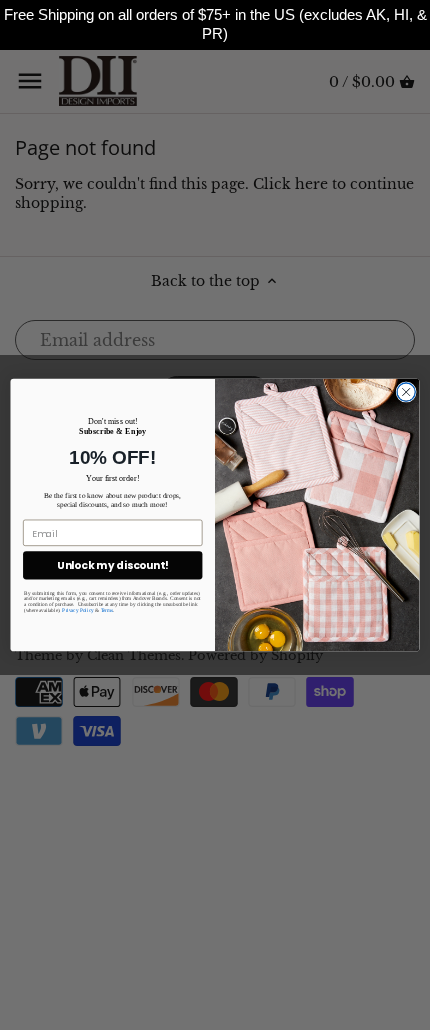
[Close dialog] (406, 392)
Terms (107, 610)
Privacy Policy (77, 610)
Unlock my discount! (112, 565)
